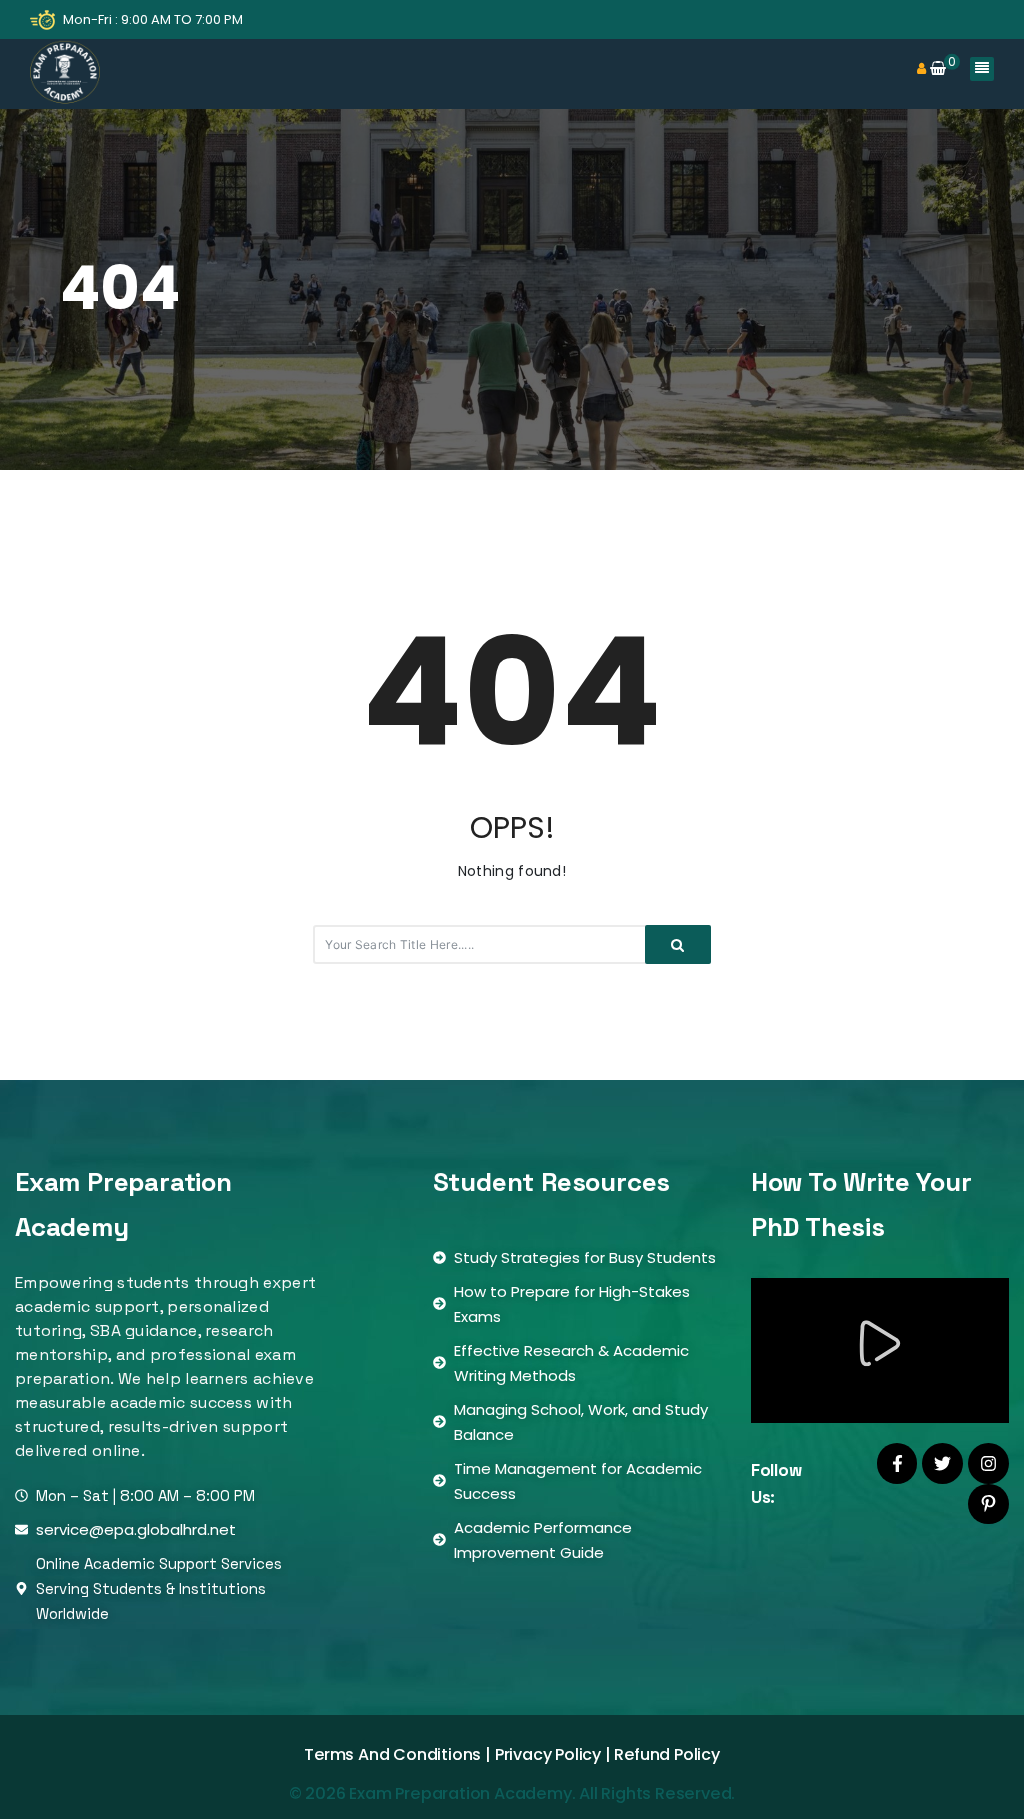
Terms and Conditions (392, 1754)
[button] (880, 1346)
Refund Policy (666, 1754)
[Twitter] (942, 1463)
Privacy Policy (548, 1754)
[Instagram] (988, 1463)
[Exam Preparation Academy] (65, 74)
